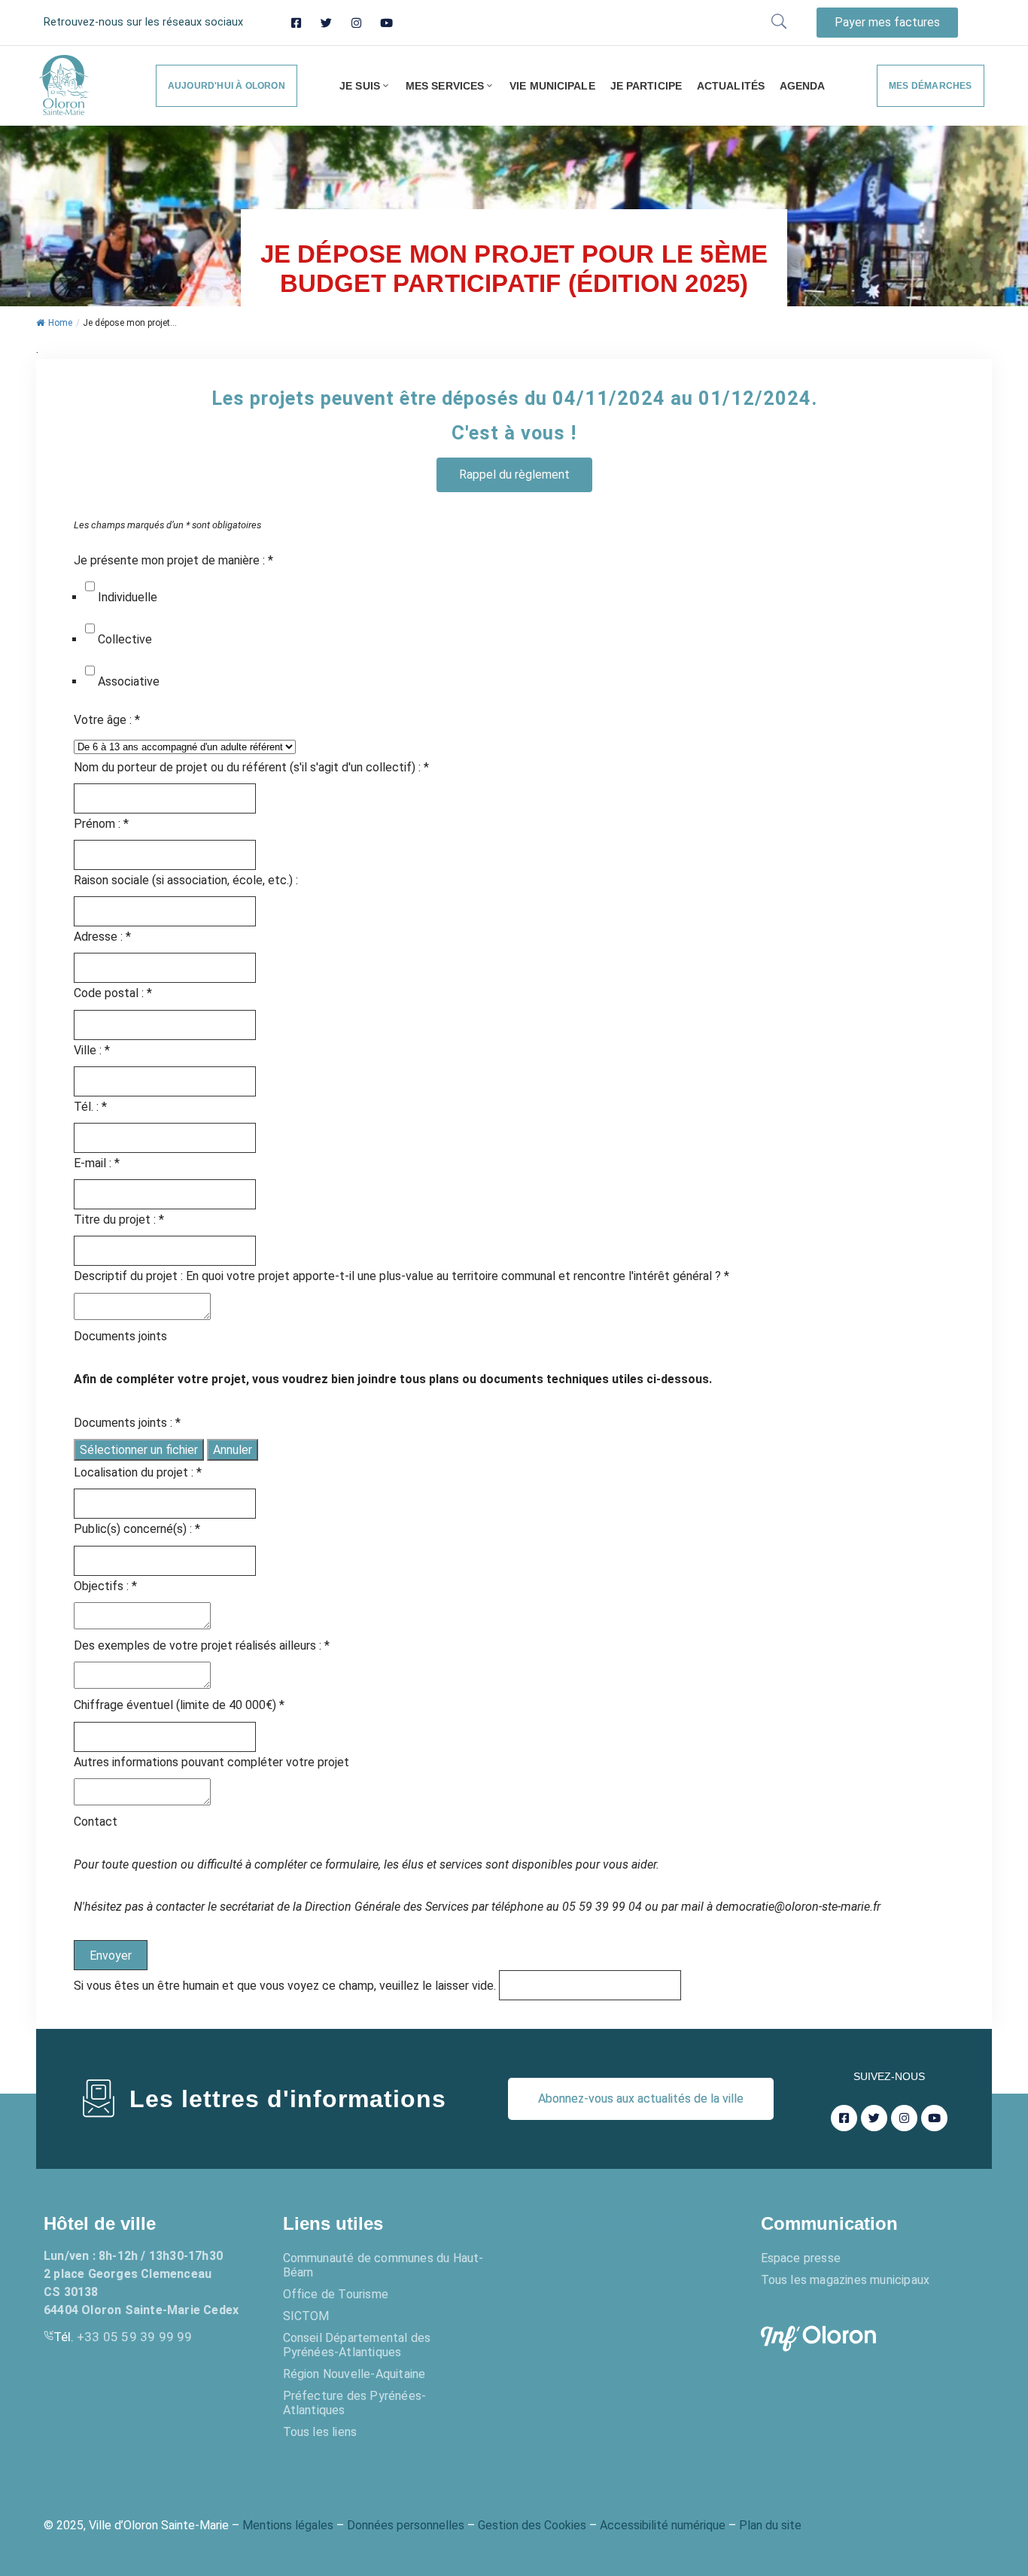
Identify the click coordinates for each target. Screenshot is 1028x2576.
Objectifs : (105, 1586)
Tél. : (90, 1107)
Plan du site (770, 2525)
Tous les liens (320, 2432)
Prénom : (101, 824)
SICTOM (306, 2316)
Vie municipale (552, 86)
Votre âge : (107, 720)
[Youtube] (386, 23)
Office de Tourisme (336, 2294)
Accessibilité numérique (663, 2525)
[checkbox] (90, 586)
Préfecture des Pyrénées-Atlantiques (355, 2403)
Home (60, 323)
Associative (129, 681)
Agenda (803, 86)
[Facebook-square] (296, 23)
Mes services (445, 86)
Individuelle (128, 597)
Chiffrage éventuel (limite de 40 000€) (179, 1705)
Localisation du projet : (138, 1472)
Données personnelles (406, 2525)
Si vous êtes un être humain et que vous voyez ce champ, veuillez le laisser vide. (286, 1986)
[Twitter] (326, 23)
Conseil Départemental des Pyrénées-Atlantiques (357, 2345)
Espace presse (801, 2258)
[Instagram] (356, 23)
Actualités (731, 86)
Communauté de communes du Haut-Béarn (383, 2265)
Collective (125, 639)
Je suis (360, 86)
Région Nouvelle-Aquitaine (354, 2374)
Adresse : (102, 937)
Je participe (646, 86)
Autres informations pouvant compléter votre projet (211, 1762)
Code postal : (113, 993)
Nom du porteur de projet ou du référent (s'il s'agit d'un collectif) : (251, 767)
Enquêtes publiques (608, 2223)
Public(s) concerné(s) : (137, 1529)
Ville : (92, 1050)
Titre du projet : (119, 1220)
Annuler (233, 1450)
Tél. (123, 2337)
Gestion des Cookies (532, 2525)
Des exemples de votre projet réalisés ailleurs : (202, 1645)
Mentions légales (288, 2525)
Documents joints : (127, 1423)
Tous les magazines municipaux (846, 2280)
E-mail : (97, 1163)
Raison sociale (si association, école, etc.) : (186, 880)
